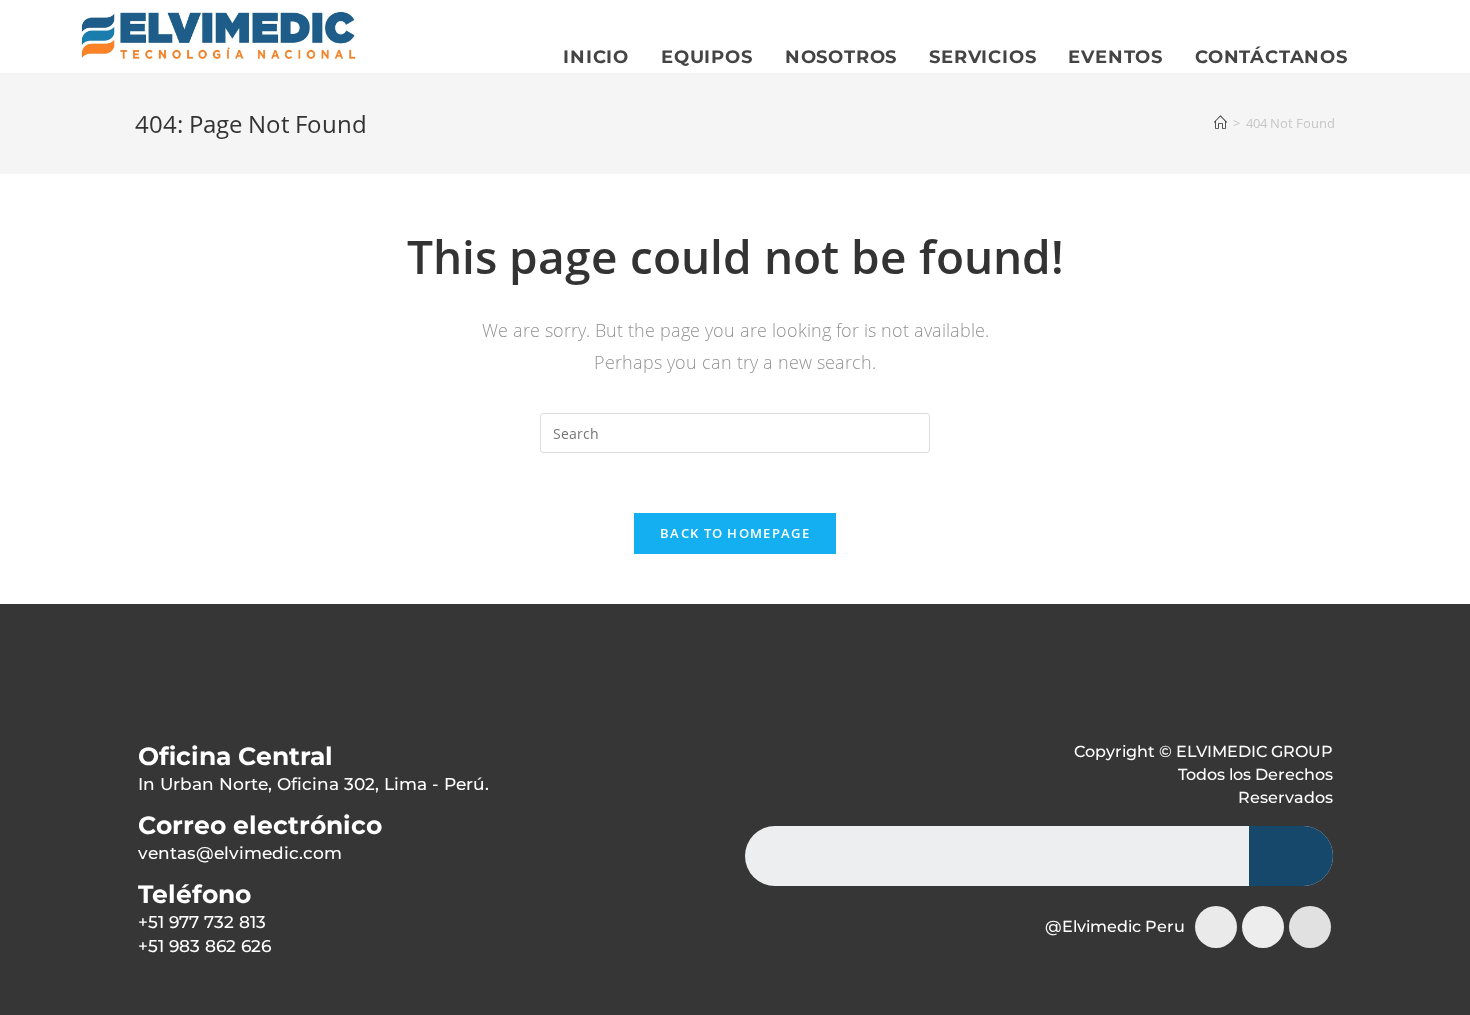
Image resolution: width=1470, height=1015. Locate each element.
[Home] (1220, 123)
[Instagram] (1216, 927)
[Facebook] (1263, 927)
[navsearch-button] (153, 689)
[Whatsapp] (1310, 927)
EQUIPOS (707, 57)
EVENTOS (1115, 57)
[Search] (1291, 856)
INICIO (596, 57)
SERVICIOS (982, 57)
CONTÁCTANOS (1271, 57)
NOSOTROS (841, 57)
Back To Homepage (735, 533)
